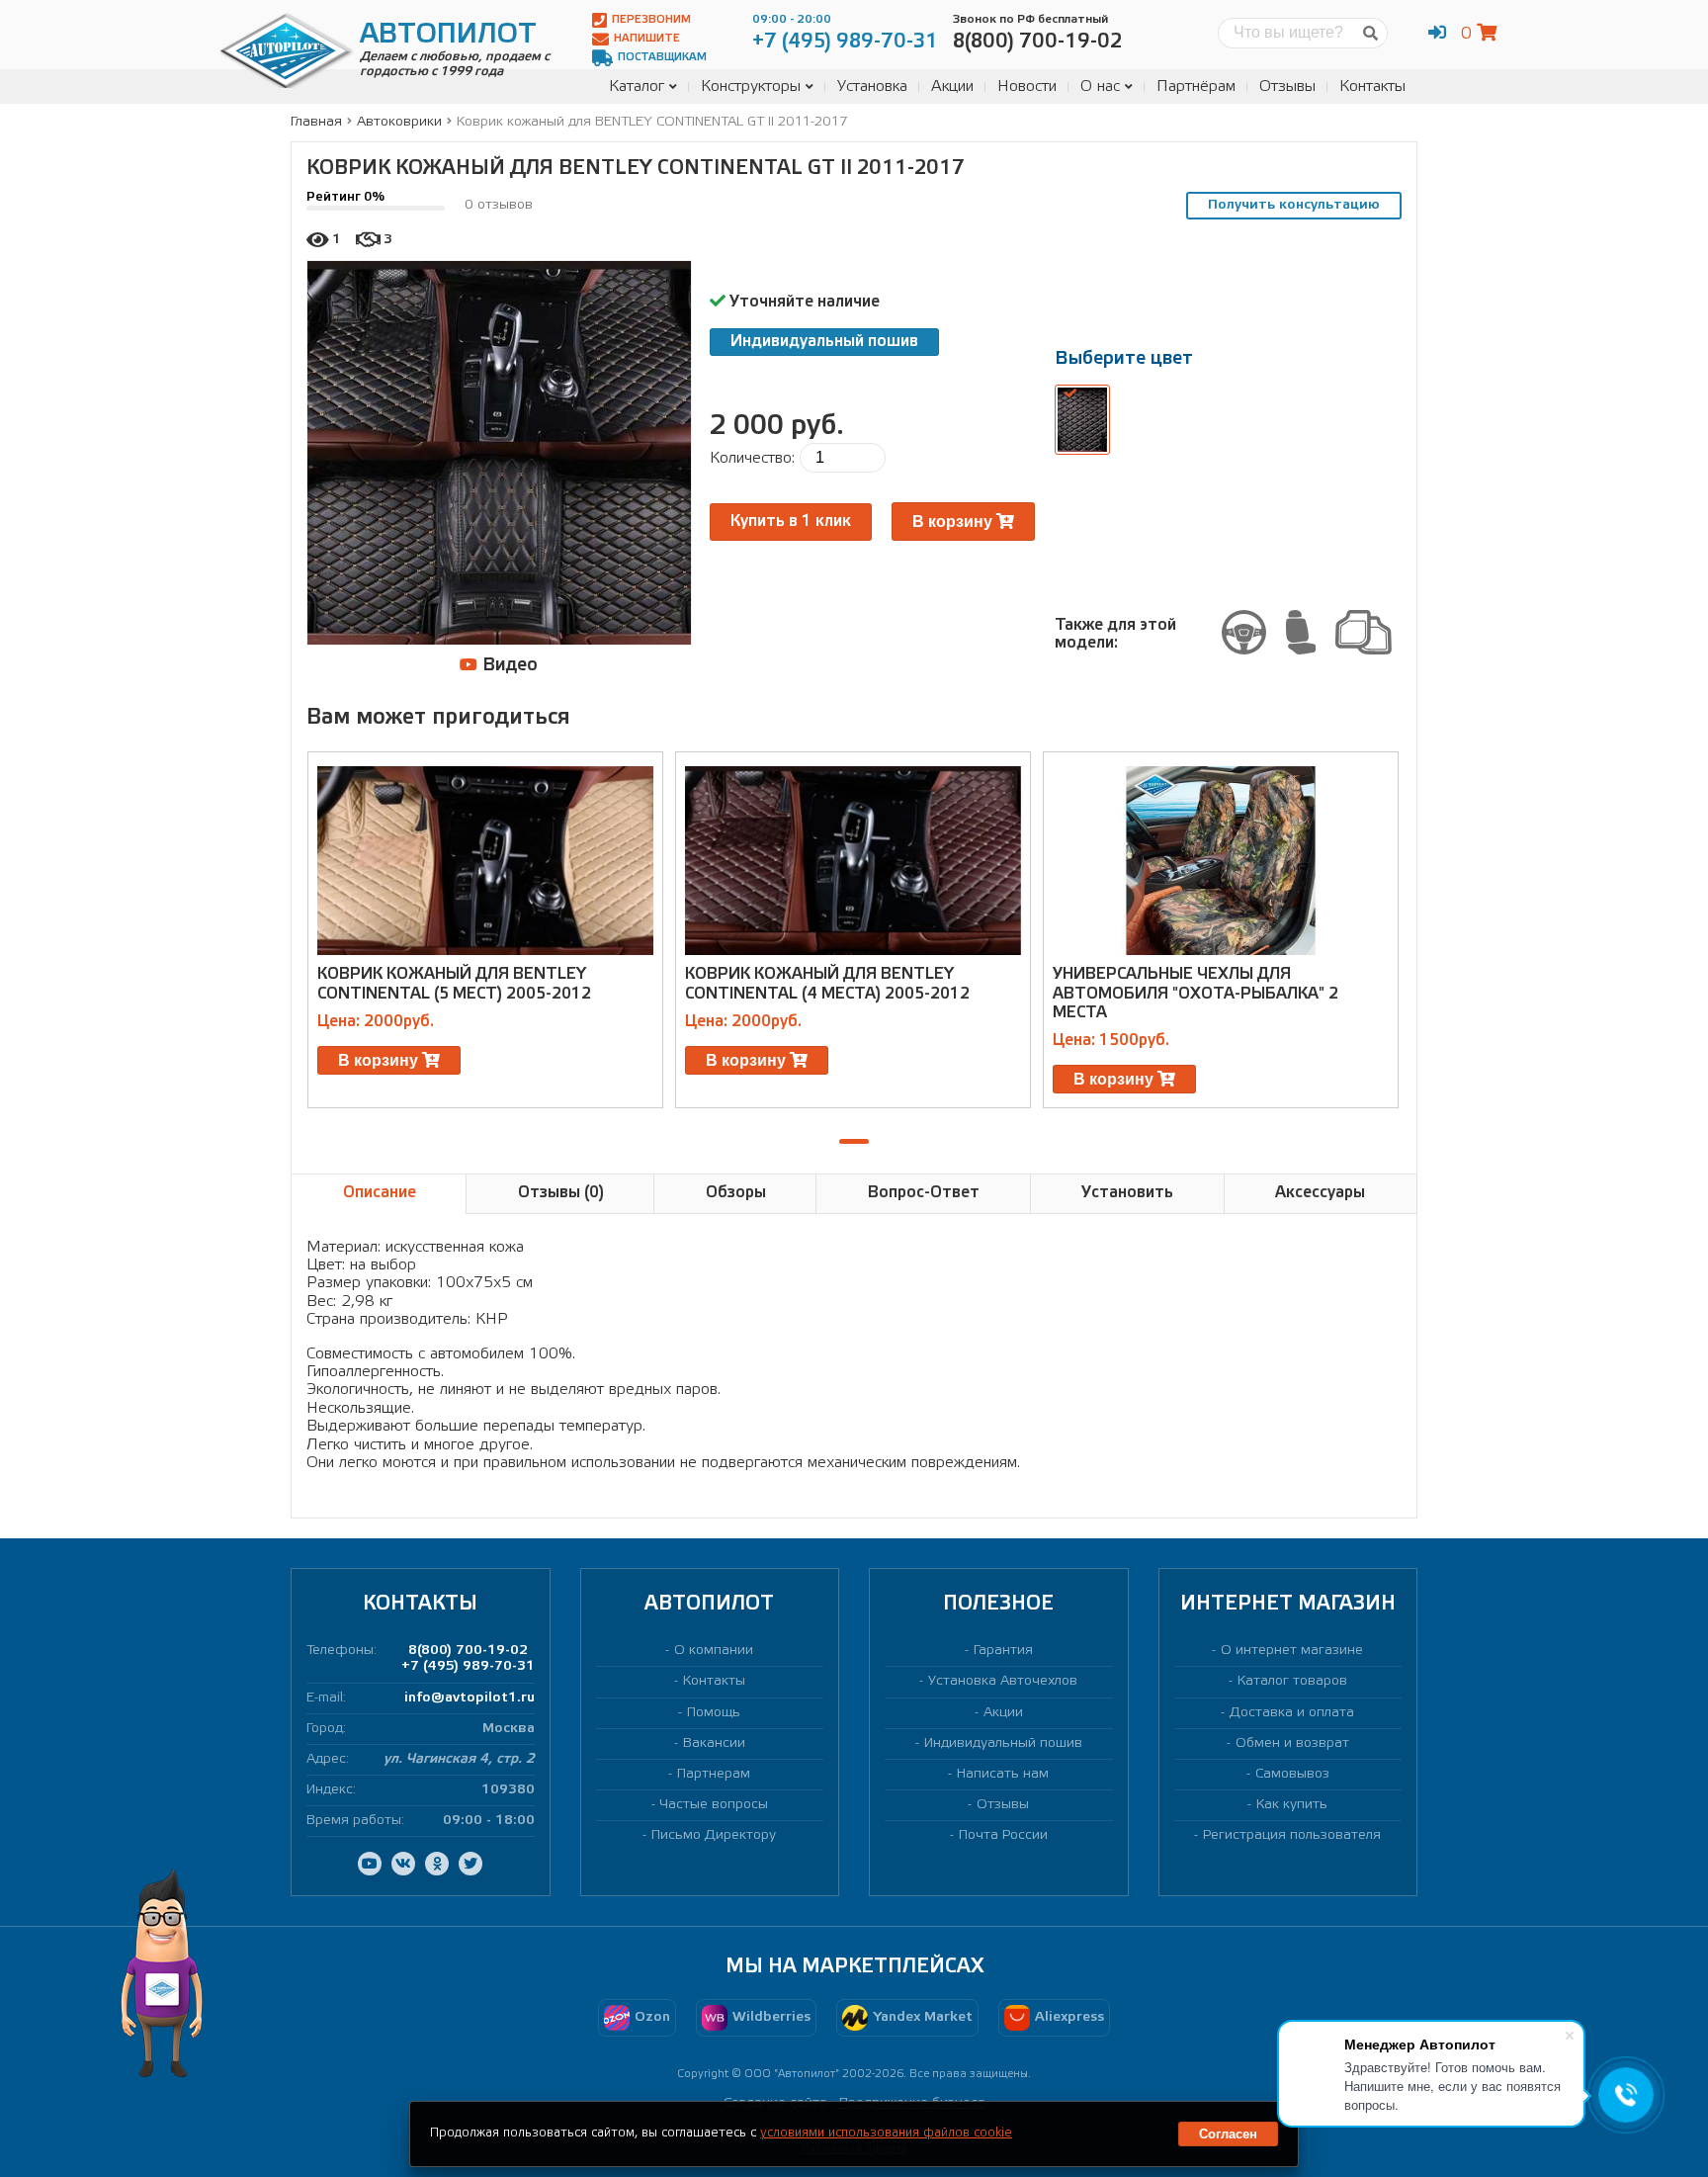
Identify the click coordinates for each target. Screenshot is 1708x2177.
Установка (872, 87)
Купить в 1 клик (791, 522)
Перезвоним (651, 20)
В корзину (954, 522)
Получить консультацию (1294, 205)
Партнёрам (1196, 87)
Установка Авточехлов (1003, 1681)
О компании (714, 1651)
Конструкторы (751, 87)
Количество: (752, 458)
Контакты (1372, 87)
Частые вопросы (714, 1805)
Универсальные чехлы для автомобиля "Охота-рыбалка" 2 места (1196, 993)
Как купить (1292, 1805)
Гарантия (1003, 1651)
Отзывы (1287, 87)
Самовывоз (1292, 1774)
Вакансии (714, 1743)
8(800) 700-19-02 (468, 1651)
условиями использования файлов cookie (886, 2133)
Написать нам (1003, 1774)
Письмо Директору (714, 1835)
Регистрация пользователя (1292, 1835)
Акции (952, 87)
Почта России (1003, 1835)
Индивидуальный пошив (824, 342)
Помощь (714, 1713)
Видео (508, 665)
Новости (1027, 87)
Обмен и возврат (1292, 1743)
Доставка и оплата (1292, 1713)
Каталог (637, 87)
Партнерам (714, 1774)
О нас (1100, 87)
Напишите (647, 39)
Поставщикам (662, 57)
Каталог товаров (1292, 1681)
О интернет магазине (1292, 1651)
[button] (854, 1141)
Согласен (1228, 2134)
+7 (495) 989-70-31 (468, 1666)
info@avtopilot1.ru (470, 1698)
